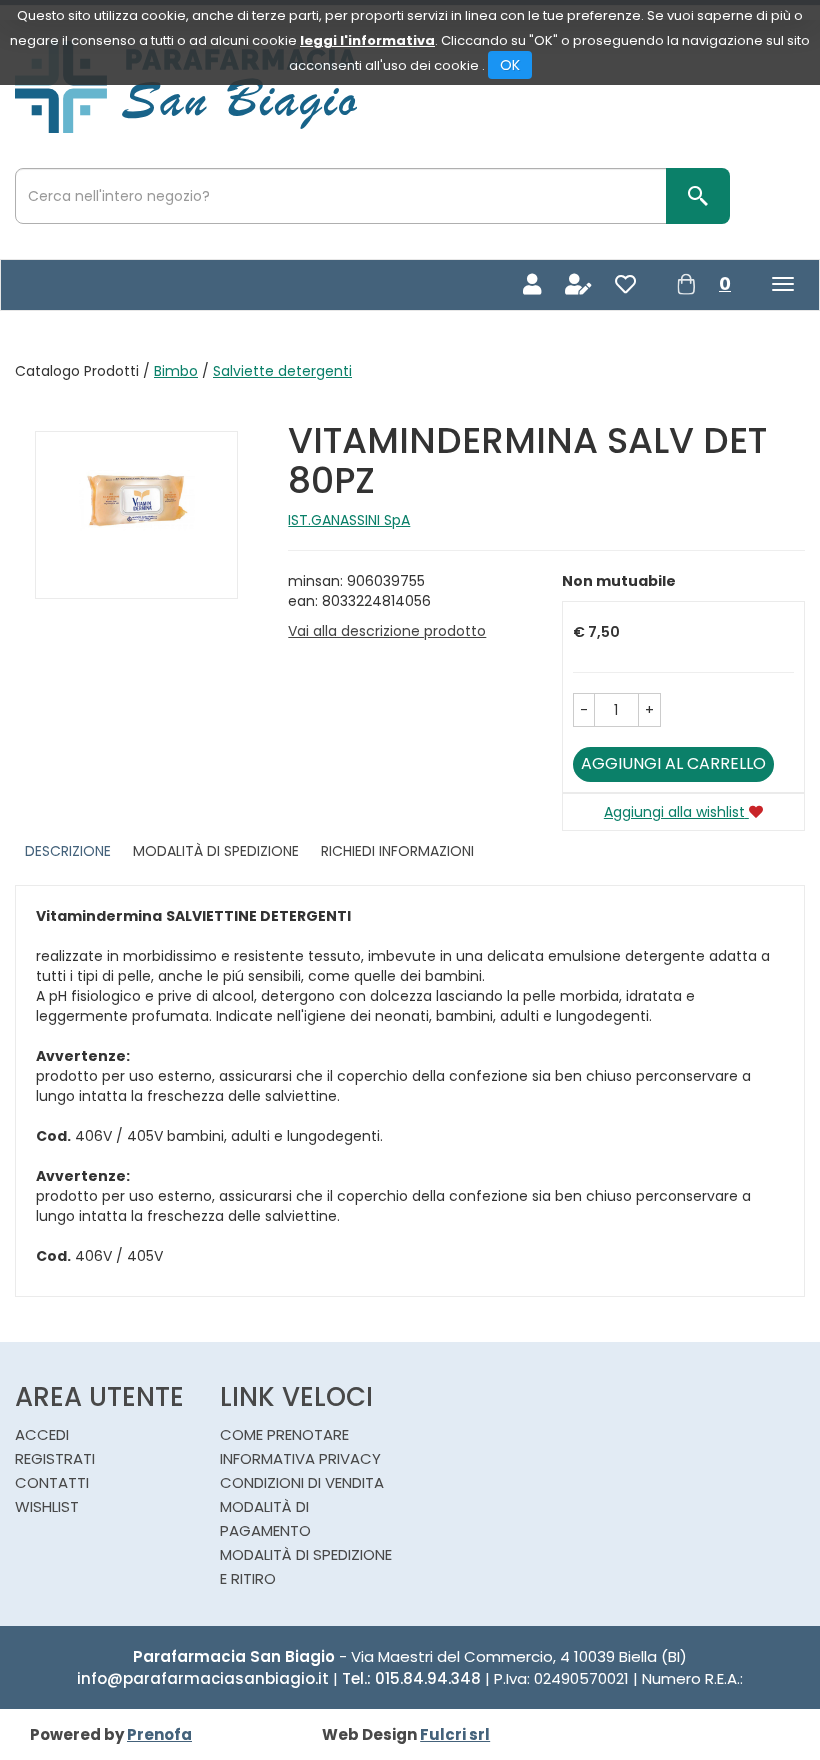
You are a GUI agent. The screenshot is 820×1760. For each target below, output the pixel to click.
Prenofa (159, 1734)
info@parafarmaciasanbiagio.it (203, 1678)
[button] (584, 710)
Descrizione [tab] (68, 851)
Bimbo (176, 371)
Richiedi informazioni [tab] (397, 851)
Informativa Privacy (300, 1458)
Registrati (55, 1458)
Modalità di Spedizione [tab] (216, 851)
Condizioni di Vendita (302, 1482)
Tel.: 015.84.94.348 (411, 1678)
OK (510, 65)
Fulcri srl (455, 1734)
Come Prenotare (284, 1434)
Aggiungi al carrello (673, 763)
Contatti (52, 1482)
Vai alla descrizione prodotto (387, 631)
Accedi (42, 1434)
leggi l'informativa (367, 40)
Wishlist (47, 1506)
